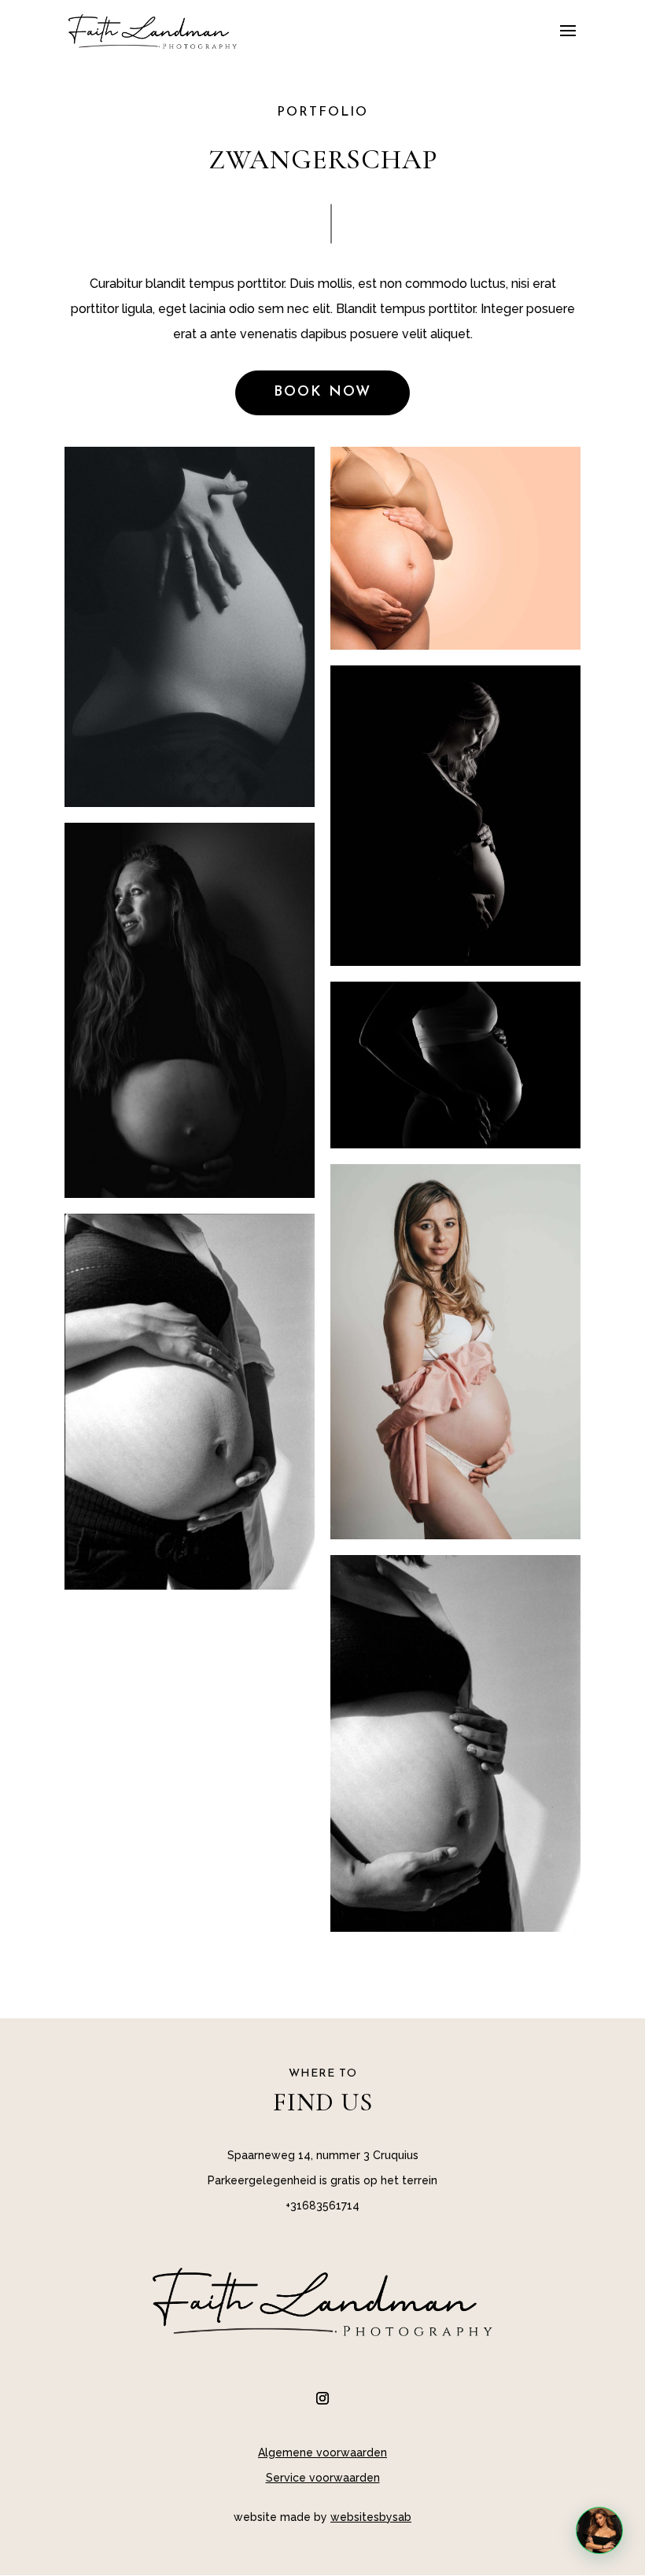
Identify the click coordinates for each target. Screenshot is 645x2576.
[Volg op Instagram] (322, 2398)
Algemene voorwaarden (322, 2453)
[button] (599, 2530)
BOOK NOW (322, 392)
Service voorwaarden (323, 2478)
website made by (322, 2517)
